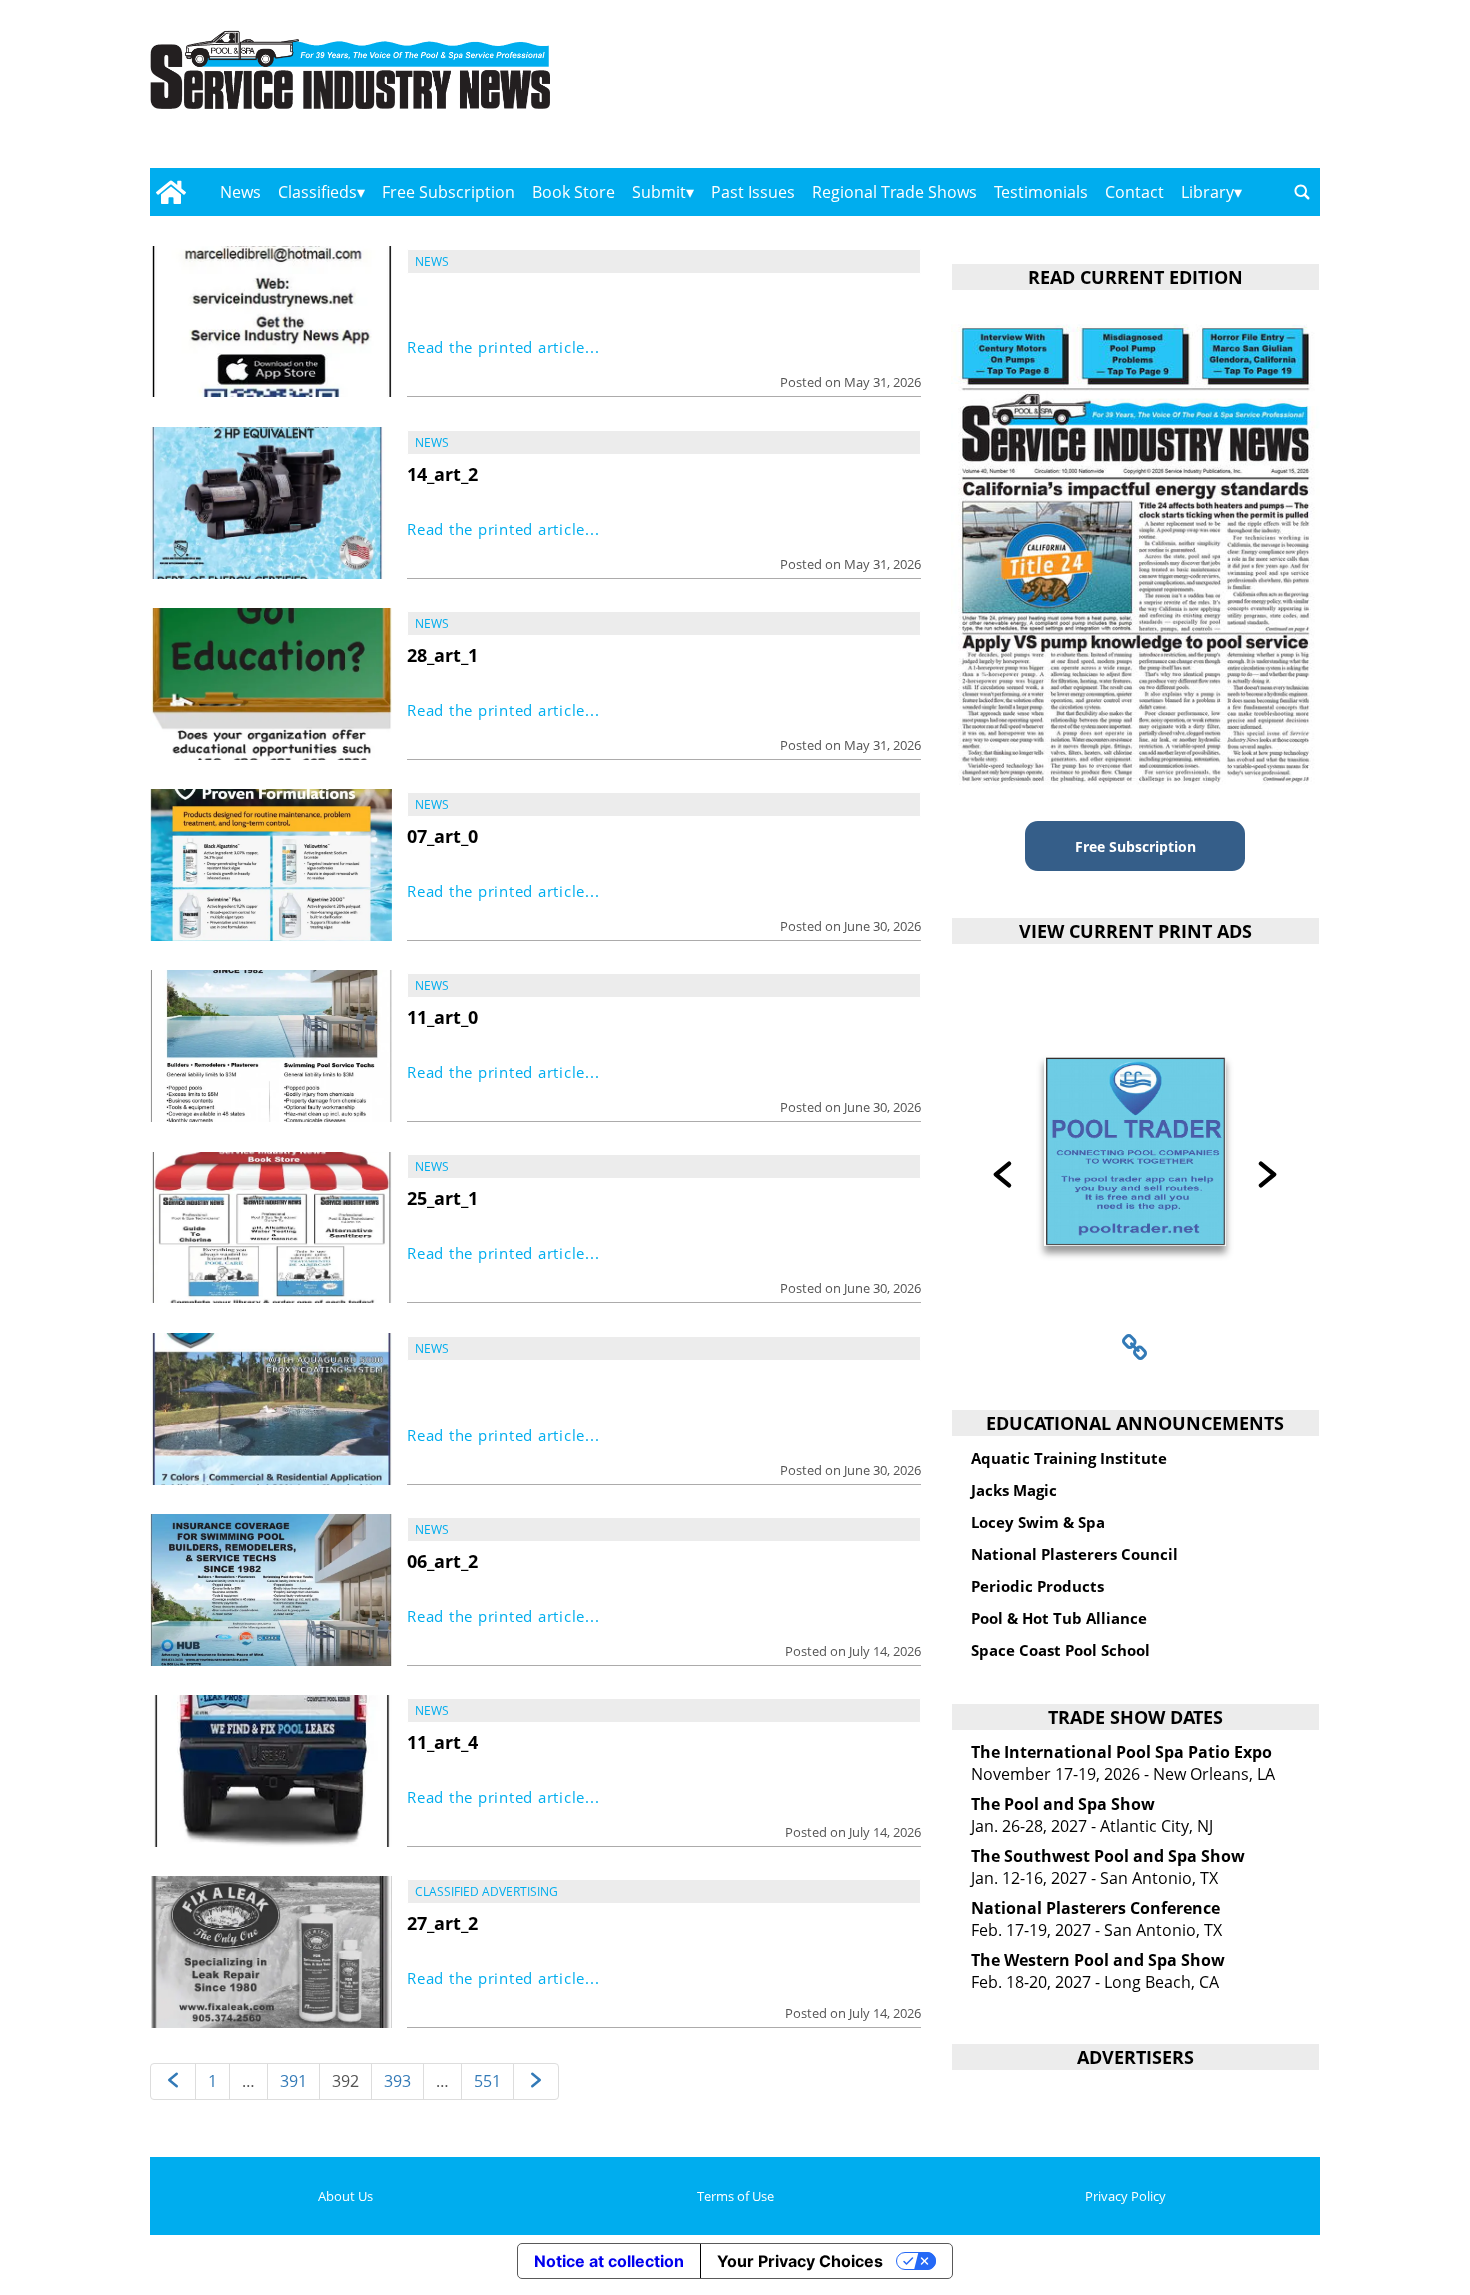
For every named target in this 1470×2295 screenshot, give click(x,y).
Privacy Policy (1125, 2196)
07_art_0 (442, 836)
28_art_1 (442, 655)
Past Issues (753, 192)
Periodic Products (1037, 1586)
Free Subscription (448, 192)
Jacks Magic (1014, 1490)
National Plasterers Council (1074, 1554)
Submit (659, 192)
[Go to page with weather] (1145, 90)
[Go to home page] (170, 192)
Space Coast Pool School (1060, 1650)
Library (1207, 192)
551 (487, 2081)
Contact (1134, 192)
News (240, 192)
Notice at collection (609, 2261)
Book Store (573, 192)
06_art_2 (442, 1561)
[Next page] (536, 2081)
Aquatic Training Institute (1069, 1458)
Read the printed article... (503, 347)
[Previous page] (173, 2081)
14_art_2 (442, 474)
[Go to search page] (1302, 192)
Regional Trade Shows (894, 192)
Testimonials (1041, 192)
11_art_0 (442, 1017)
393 (397, 2081)
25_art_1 (442, 1198)
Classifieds (317, 192)
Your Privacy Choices (800, 2261)
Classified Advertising (486, 1891)
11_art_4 (442, 1742)
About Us (345, 2196)
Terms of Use (735, 2196)
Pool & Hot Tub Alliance (1059, 1618)
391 (293, 2081)
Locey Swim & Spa (1038, 1522)
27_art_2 (442, 1923)
